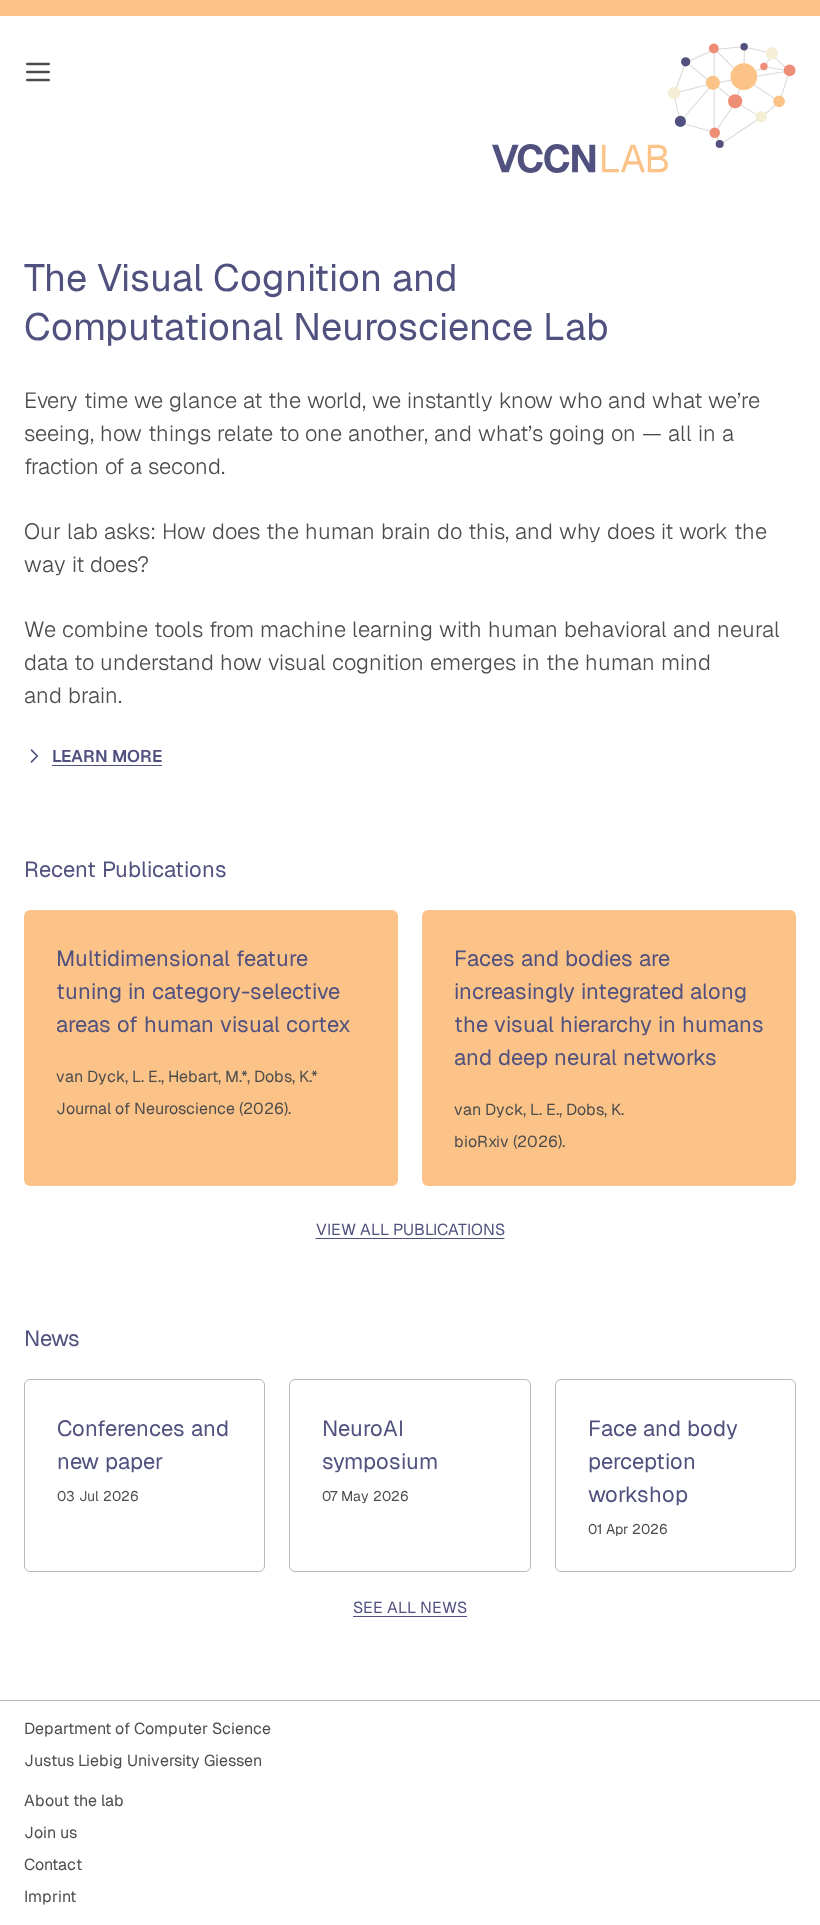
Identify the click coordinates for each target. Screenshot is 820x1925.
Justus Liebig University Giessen (143, 1760)
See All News (410, 1607)
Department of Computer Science (147, 1728)
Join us (50, 1832)
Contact (53, 1864)
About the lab (74, 1800)
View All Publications (410, 1229)
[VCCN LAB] (644, 108)
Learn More (107, 756)
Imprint (50, 1896)
